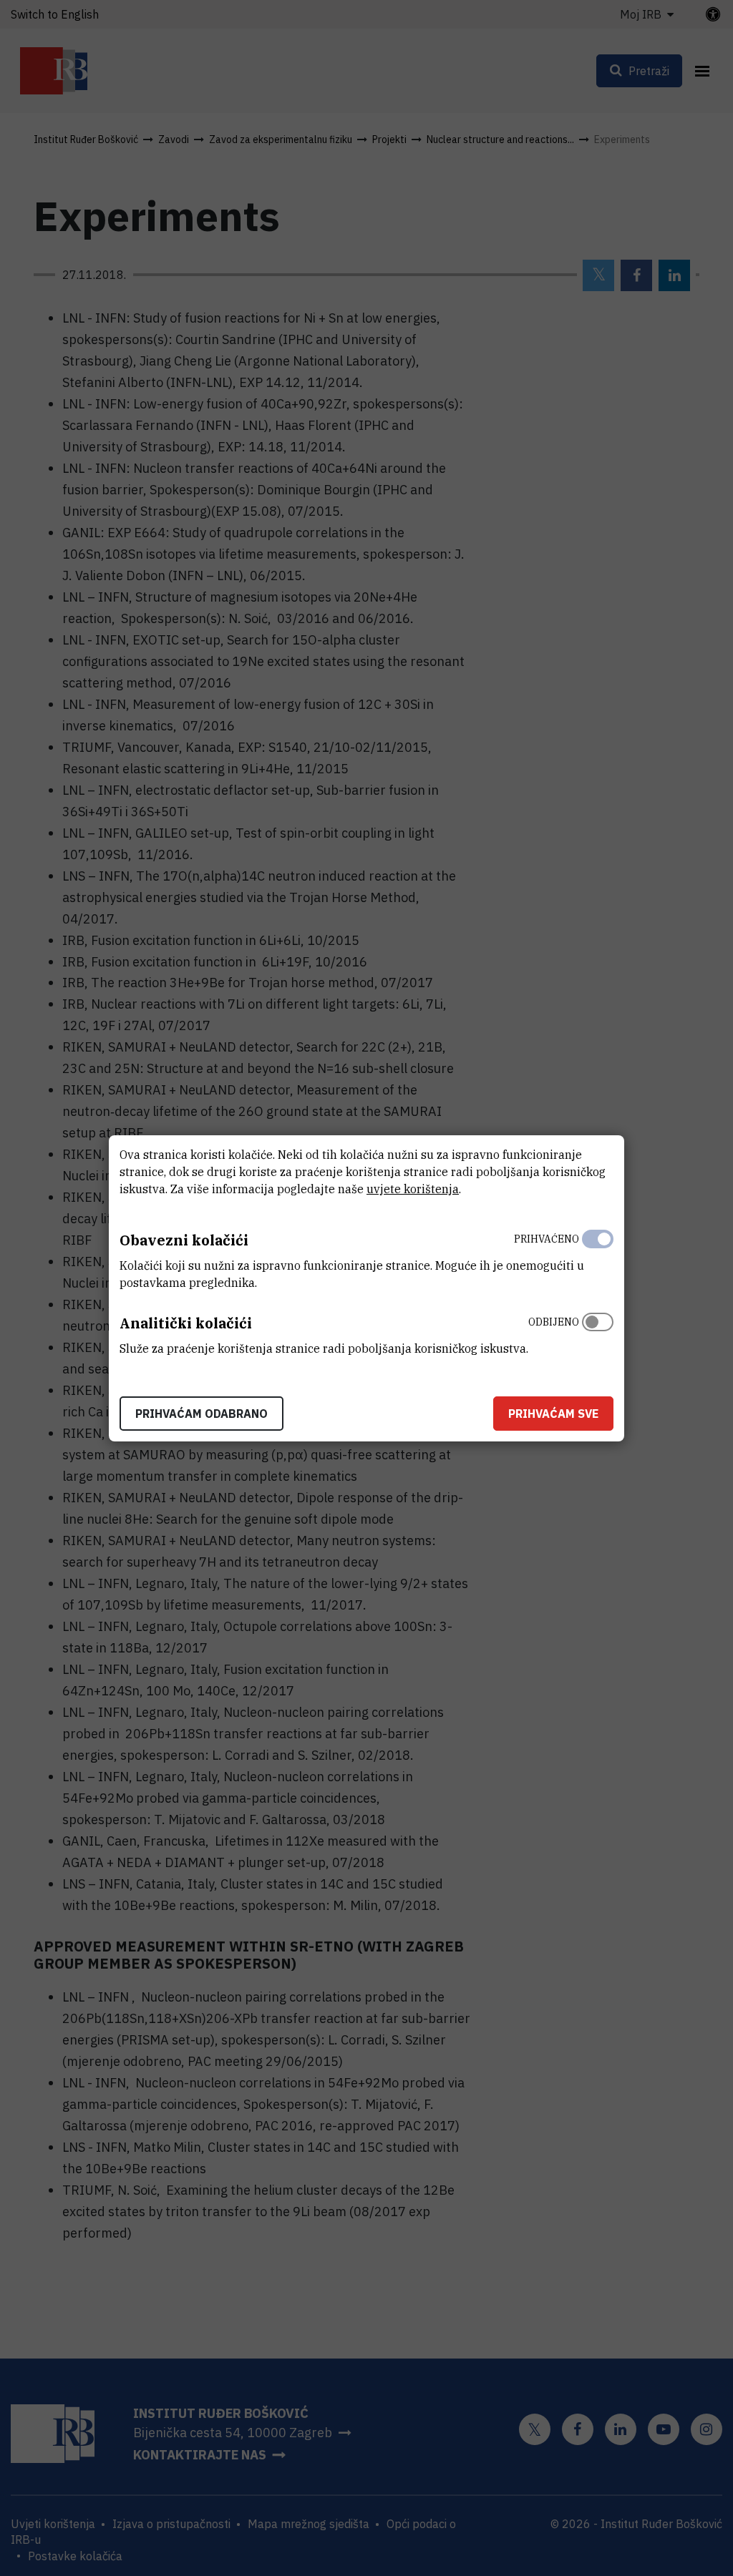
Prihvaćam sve (553, 1414)
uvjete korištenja (413, 1189)
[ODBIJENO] (598, 1332)
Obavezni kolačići (184, 1240)
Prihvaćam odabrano (202, 1414)
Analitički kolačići (186, 1323)
